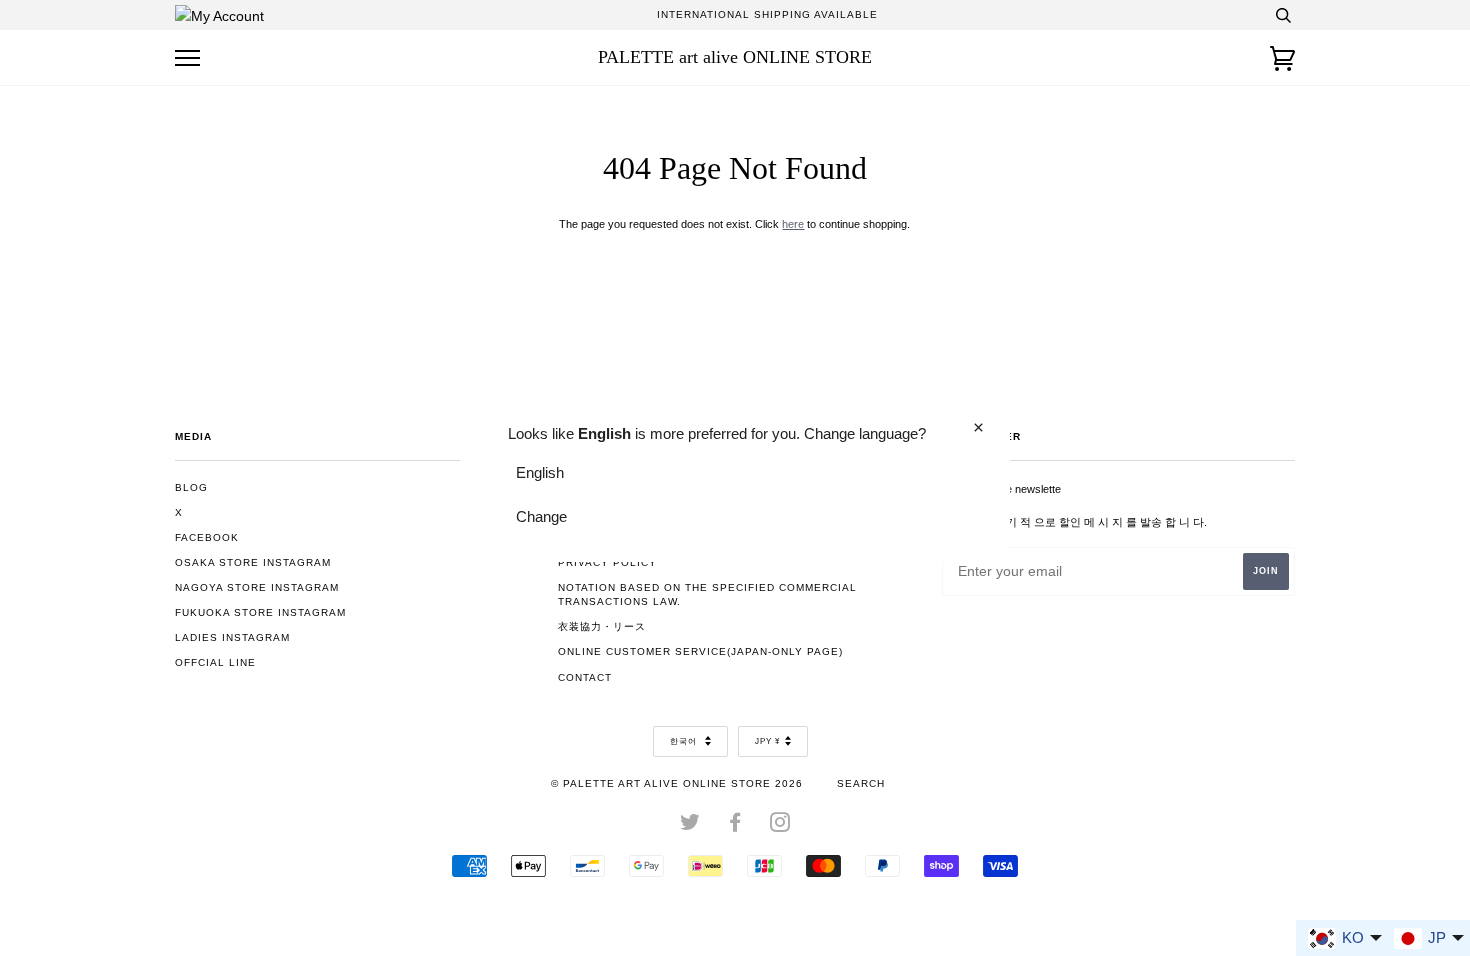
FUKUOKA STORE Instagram (260, 612)
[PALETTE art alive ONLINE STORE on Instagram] (780, 826)
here (793, 224)
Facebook (207, 537)
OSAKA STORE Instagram (253, 562)
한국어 (685, 741)
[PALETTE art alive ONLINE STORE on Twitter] (690, 826)
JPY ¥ (767, 741)
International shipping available (767, 14)
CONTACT (585, 677)
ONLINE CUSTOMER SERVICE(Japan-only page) (700, 651)
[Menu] (187, 58)
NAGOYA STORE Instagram (257, 587)
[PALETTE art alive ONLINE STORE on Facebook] (735, 826)
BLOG (191, 487)
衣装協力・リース (602, 626)
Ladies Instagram (232, 637)
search (861, 783)
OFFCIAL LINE (215, 662)
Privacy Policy (607, 562)
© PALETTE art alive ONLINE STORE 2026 (677, 783)
